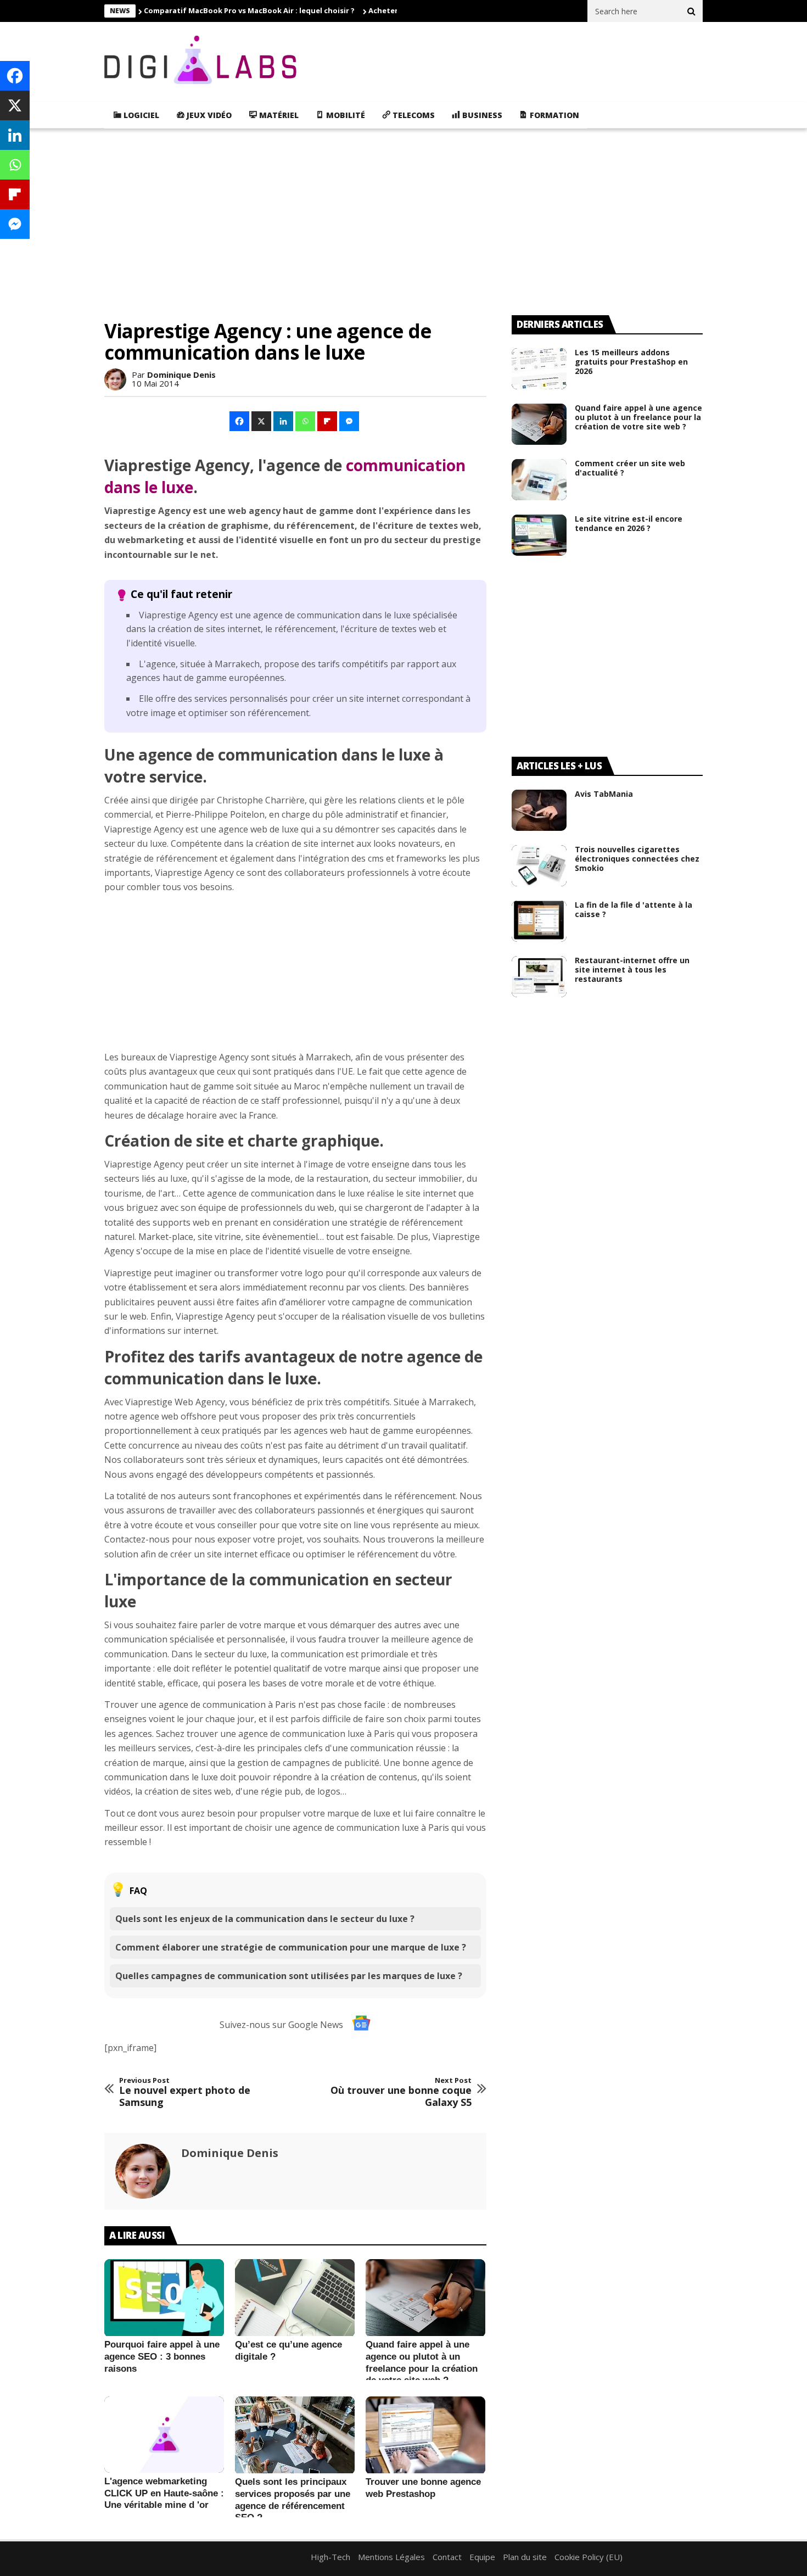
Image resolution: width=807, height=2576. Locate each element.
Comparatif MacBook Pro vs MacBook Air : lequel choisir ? (249, 10)
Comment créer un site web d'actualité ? (630, 468)
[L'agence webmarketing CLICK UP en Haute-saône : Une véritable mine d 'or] (164, 2435)
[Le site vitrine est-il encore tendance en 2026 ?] (539, 535)
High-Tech (330, 2557)
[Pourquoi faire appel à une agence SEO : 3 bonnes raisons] (164, 2298)
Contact (447, 2557)
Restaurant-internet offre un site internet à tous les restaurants (632, 970)
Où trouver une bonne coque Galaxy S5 (401, 2092)
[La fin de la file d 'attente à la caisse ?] (539, 921)
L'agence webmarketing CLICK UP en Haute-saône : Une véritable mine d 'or (164, 2493)
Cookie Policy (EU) (589, 2557)
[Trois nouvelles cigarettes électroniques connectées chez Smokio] (539, 866)
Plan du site (525, 2557)
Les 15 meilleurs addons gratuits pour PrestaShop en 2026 (631, 362)
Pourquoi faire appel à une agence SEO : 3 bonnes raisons (162, 2356)
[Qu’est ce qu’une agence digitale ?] (295, 2298)
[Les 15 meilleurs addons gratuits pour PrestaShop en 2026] (539, 369)
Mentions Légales (391, 2557)
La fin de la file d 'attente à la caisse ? (634, 909)
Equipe (482, 2557)
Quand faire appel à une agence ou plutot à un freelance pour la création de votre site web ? (638, 417)
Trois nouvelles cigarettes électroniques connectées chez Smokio (637, 859)
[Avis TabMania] (539, 810)
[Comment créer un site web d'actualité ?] (539, 480)
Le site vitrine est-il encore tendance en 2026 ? (629, 523)
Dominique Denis (181, 375)
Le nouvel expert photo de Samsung (185, 2092)
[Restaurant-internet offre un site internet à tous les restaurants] (539, 977)
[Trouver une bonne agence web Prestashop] (425, 2435)
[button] (240, 421)
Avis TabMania (604, 794)
